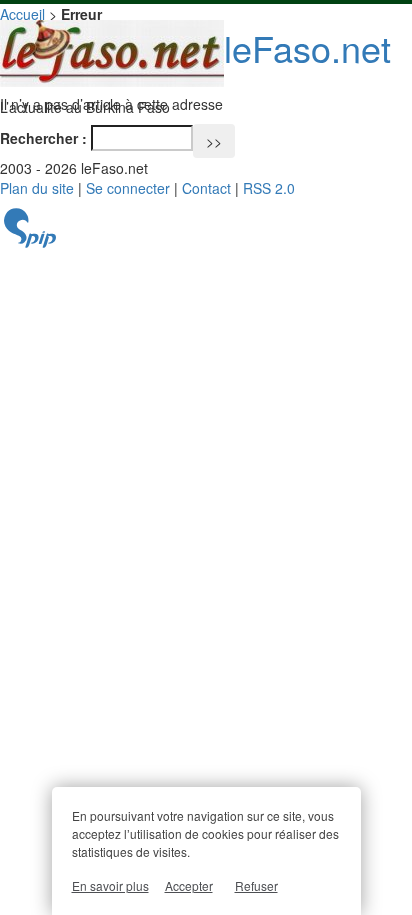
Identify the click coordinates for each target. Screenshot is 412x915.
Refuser (256, 885)
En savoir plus (110, 885)
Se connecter (128, 188)
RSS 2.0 (269, 188)
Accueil (22, 14)
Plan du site (37, 188)
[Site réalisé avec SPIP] (30, 242)
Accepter (189, 885)
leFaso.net (307, 47)
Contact (206, 188)
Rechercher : (43, 138)
